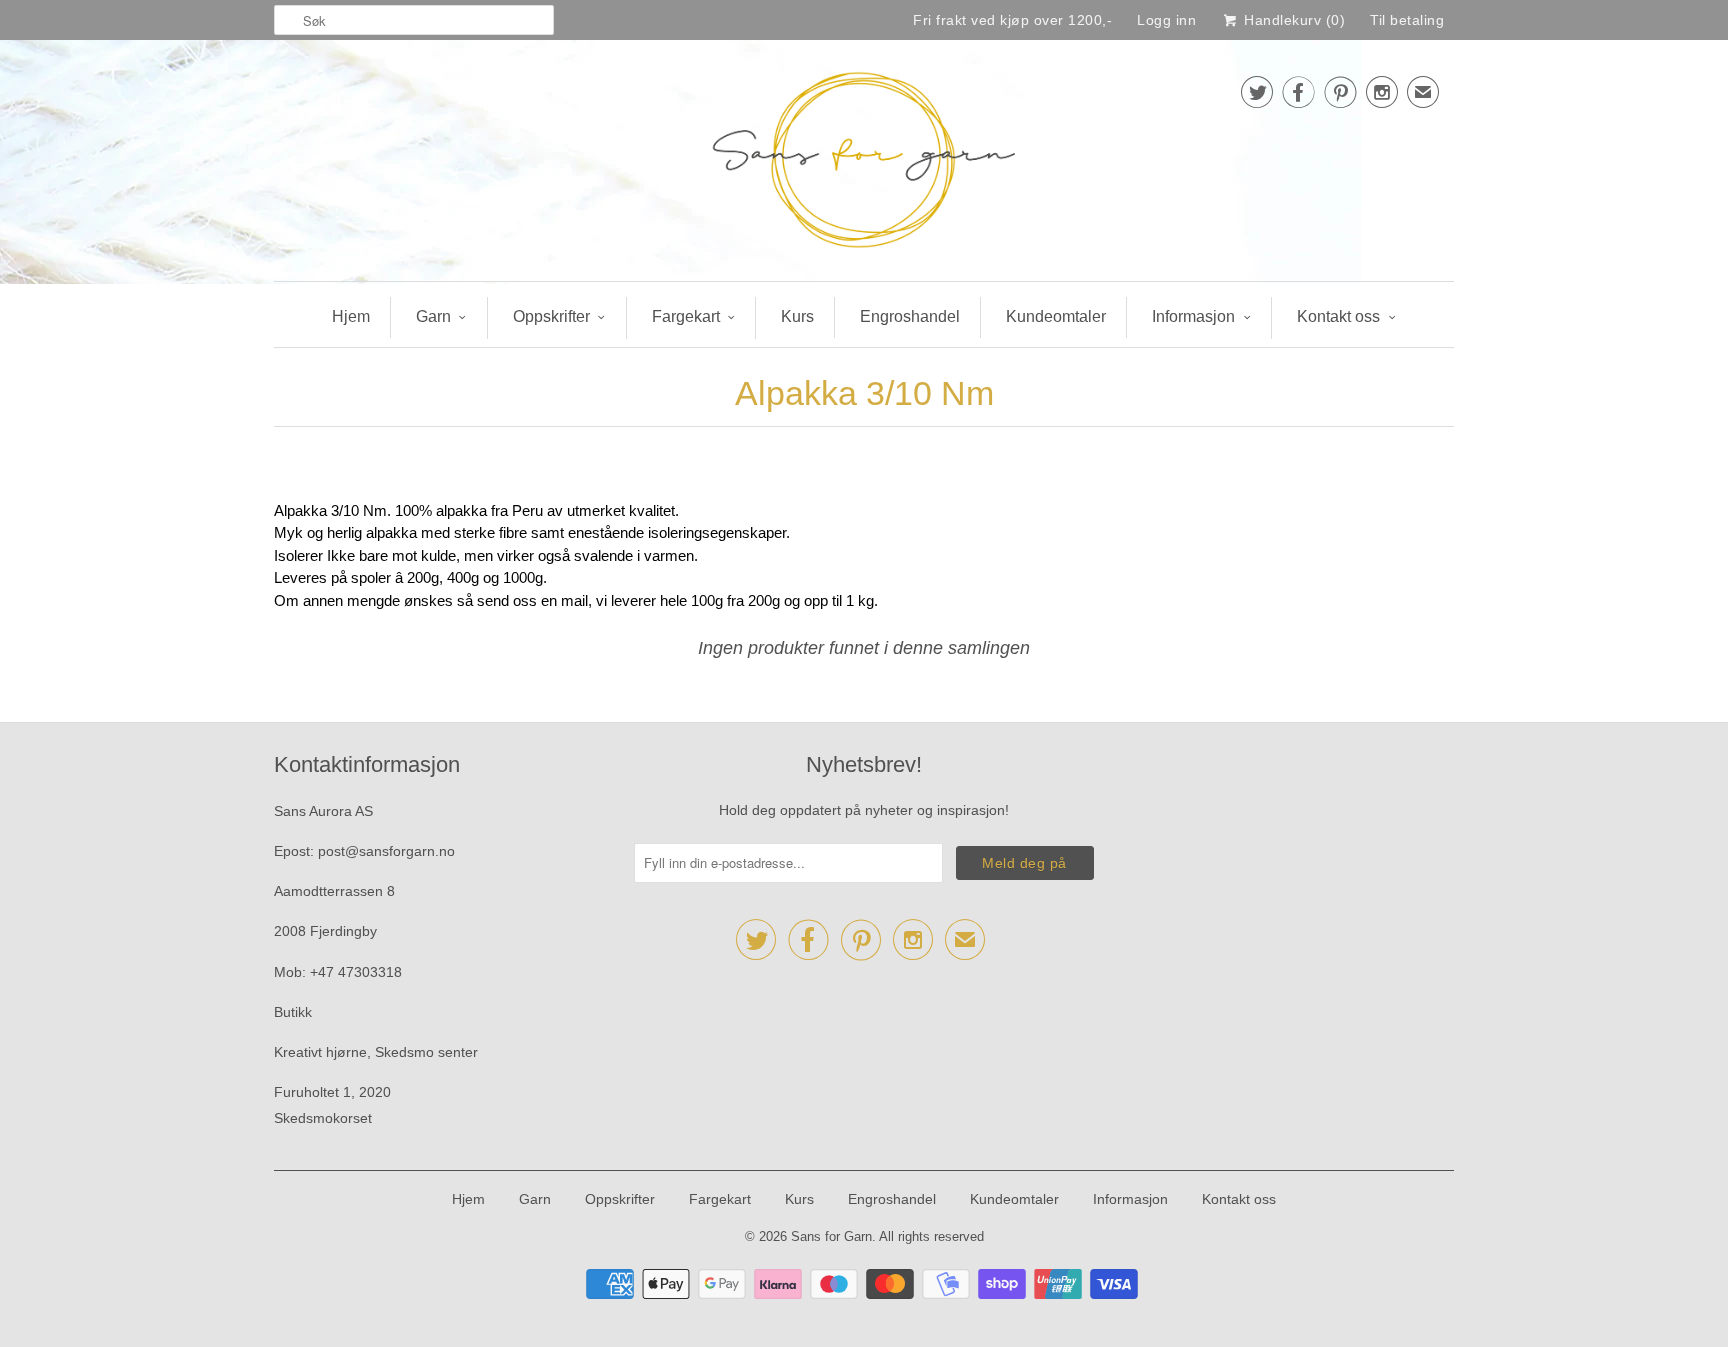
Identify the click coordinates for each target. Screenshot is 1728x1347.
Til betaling (1407, 20)
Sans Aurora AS (323, 811)
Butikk (293, 1012)
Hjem (351, 316)
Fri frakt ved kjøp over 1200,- (1012, 20)
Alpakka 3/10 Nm (864, 393)
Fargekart (686, 316)
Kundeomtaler (1056, 316)
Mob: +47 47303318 (338, 972)
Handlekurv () (1292, 20)
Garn (433, 316)
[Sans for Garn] (864, 165)
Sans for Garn (831, 1236)
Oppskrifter (551, 316)
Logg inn (1166, 20)
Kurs (797, 316)
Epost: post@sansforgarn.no (364, 851)
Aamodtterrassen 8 (334, 891)
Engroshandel (910, 316)
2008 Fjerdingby (325, 931)
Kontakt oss (1338, 316)
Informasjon (1193, 316)
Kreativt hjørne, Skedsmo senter (376, 1052)
